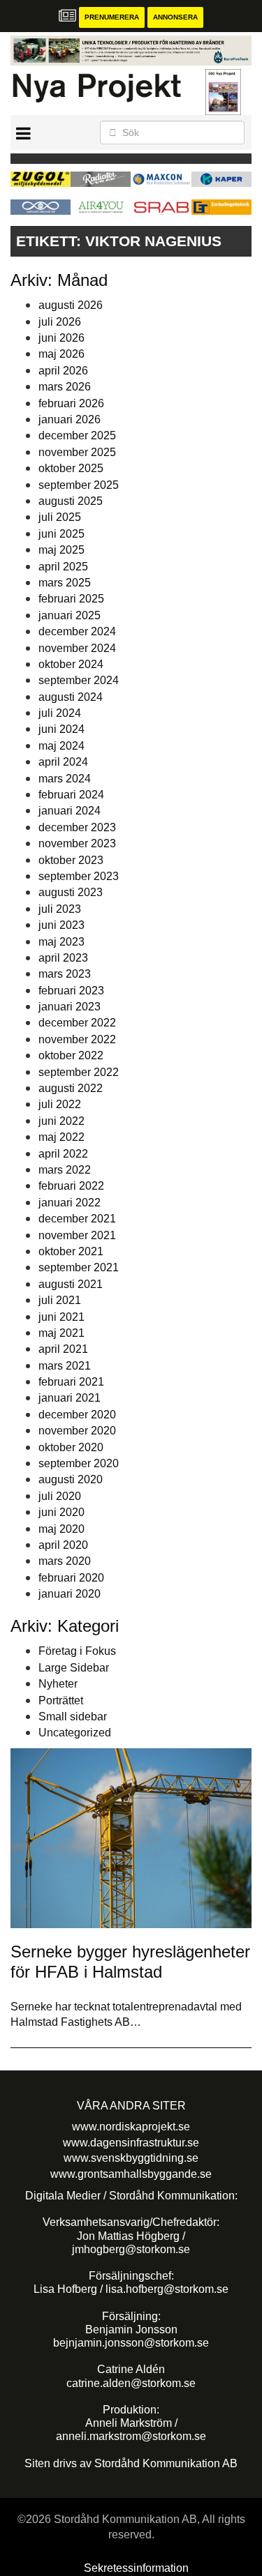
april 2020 (63, 1545)
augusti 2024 (71, 697)
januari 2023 (70, 1007)
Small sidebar (73, 1717)
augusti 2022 (71, 1088)
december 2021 (77, 1219)
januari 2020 (70, 1594)
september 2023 (79, 876)
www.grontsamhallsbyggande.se (131, 2174)
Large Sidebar (74, 1668)
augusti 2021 (71, 1284)
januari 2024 (70, 811)
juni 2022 (61, 1121)
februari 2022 (71, 1186)
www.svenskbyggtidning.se (131, 2158)
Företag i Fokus (77, 1651)
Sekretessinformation (136, 2568)
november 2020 (77, 1431)
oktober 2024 (71, 664)
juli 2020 (60, 1496)
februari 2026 (71, 403)
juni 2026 (61, 338)
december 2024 (77, 631)
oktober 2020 (71, 1447)
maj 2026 (61, 354)
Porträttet (61, 1700)
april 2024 (63, 762)
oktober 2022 (71, 1055)
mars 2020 (65, 1561)
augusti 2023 (71, 892)
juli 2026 (60, 322)
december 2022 (77, 1023)
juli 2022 (60, 1104)
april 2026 (63, 371)
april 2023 (63, 958)
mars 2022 (65, 1170)
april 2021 (63, 1349)
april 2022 (63, 1154)
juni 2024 (61, 729)
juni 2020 (61, 1512)
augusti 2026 (71, 305)
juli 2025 (60, 517)
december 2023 (77, 827)
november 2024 (77, 648)
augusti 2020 (71, 1479)
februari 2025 (71, 599)
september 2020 (79, 1463)
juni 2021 (61, 1317)
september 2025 (79, 485)
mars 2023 (65, 974)
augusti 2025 (71, 501)
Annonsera (175, 17)
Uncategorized (75, 1733)
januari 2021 (70, 1398)
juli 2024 (60, 713)
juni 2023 (61, 925)
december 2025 (77, 435)
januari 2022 (70, 1203)
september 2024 (79, 680)
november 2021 (77, 1235)
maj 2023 (61, 942)
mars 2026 (65, 387)
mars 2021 (65, 1366)
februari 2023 (71, 991)
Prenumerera (112, 17)
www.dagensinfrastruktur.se (131, 2143)
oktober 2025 (71, 468)
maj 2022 (61, 1137)
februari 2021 (71, 1382)
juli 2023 (60, 909)
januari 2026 (70, 419)
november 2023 (77, 843)
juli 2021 (60, 1300)
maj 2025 (61, 550)
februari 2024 (71, 795)
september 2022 (79, 1072)
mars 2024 (65, 779)
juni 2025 (61, 534)
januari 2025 (70, 615)
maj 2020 (61, 1529)
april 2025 (63, 567)
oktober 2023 (71, 860)
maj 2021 (61, 1333)
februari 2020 (71, 1578)
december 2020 (77, 1415)
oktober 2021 (71, 1251)
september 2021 (79, 1267)
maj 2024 (61, 746)
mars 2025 (65, 583)
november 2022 (77, 1039)
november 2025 (77, 452)
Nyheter (58, 1684)
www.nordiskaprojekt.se (131, 2127)
